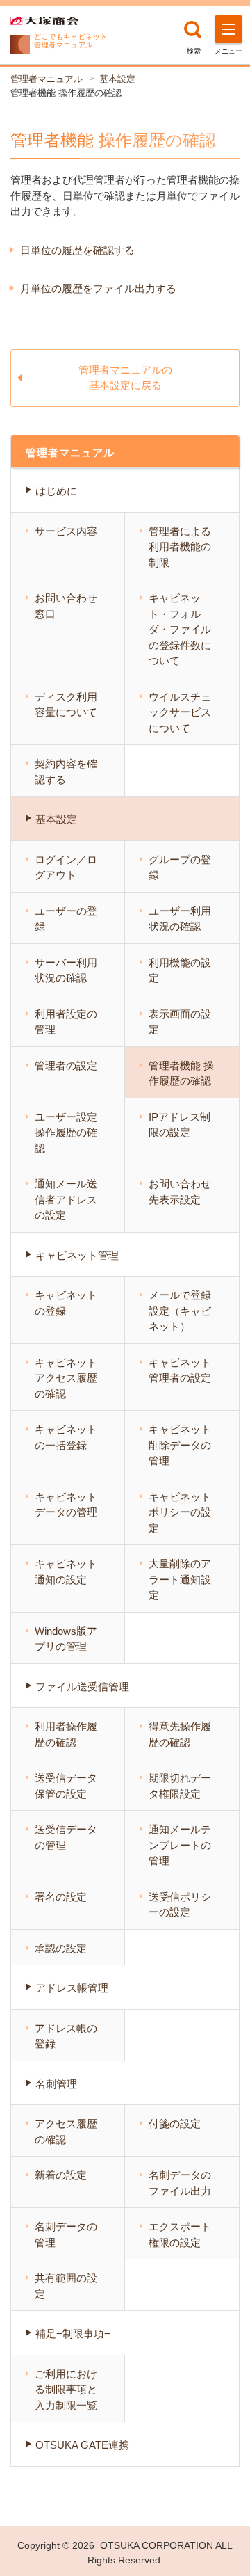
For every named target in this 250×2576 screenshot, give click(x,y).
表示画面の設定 (180, 1022)
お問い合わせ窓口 (66, 606)
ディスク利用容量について (66, 705)
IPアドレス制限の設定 (180, 1125)
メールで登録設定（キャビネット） (180, 1311)
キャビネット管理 (77, 1255)
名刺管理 (56, 2084)
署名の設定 (61, 1897)
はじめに (56, 491)
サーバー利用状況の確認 (66, 970)
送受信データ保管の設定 (66, 1786)
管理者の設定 (66, 1065)
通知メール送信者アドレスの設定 (66, 1199)
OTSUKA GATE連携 (82, 2445)
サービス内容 (66, 531)
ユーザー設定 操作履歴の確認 (66, 1133)
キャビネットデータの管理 (66, 1505)
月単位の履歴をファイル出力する (98, 288)
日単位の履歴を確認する (77, 250)
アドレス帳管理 (72, 1988)
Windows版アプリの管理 (66, 1639)
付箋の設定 (175, 2123)
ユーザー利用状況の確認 (180, 919)
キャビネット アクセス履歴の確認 (66, 1378)
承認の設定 (61, 1948)
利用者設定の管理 (66, 1022)
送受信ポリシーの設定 (180, 1905)
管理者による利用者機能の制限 (180, 547)
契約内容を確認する (66, 771)
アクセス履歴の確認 (66, 2131)
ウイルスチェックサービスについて (180, 712)
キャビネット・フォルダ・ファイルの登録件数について (180, 629)
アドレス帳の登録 (66, 2036)
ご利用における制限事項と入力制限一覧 (66, 2390)
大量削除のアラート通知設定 (180, 1579)
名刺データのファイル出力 (180, 2183)
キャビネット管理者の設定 (180, 1370)
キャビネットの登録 (66, 1303)
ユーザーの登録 (66, 919)
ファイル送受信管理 (82, 1687)
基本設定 (117, 79)
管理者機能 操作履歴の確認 (181, 1073)
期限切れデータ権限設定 (180, 1786)
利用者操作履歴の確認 (66, 1734)
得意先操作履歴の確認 (180, 1734)
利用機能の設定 (180, 970)
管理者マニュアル (47, 79)
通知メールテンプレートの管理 (180, 1845)
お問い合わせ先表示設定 (180, 1192)
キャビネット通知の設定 (66, 1571)
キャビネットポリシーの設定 (180, 1512)
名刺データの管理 (66, 2234)
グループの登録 (180, 867)
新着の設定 (61, 2175)
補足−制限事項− (73, 2334)
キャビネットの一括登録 (66, 1437)
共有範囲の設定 (66, 2286)
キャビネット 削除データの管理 (180, 1445)
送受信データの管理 (66, 1837)
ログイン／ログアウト (66, 867)
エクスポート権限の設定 (180, 2234)
